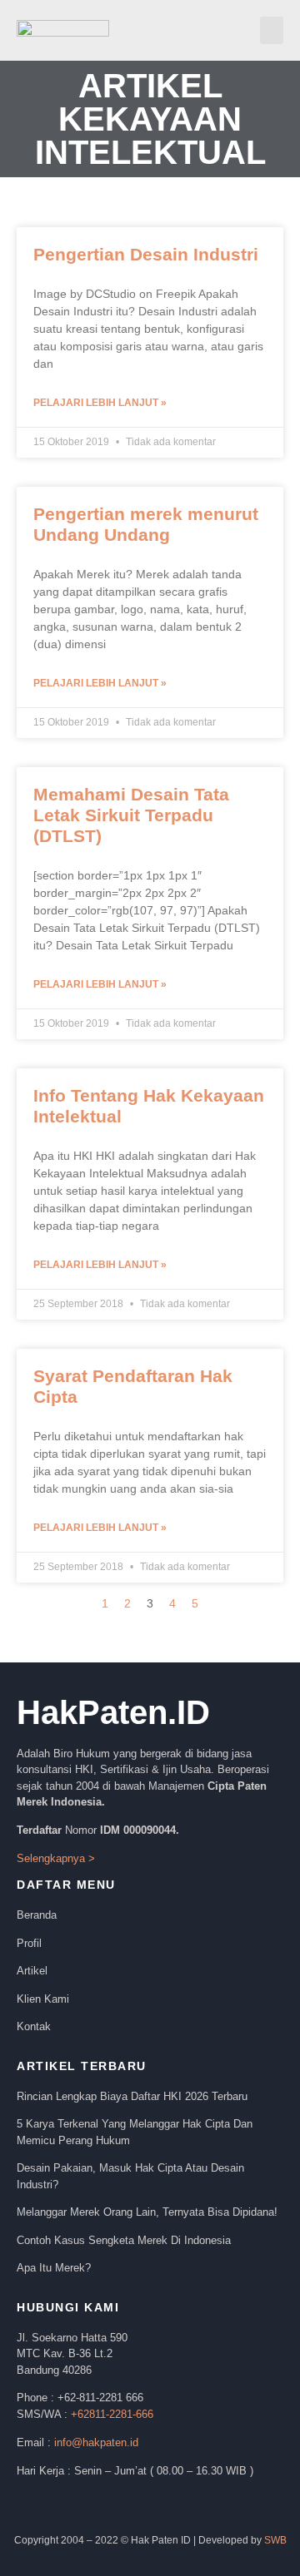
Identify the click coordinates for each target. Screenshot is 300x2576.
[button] (272, 30)
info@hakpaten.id (96, 2442)
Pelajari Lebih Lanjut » (100, 403)
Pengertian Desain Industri (146, 254)
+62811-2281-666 (112, 2414)
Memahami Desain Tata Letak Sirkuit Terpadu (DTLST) (131, 815)
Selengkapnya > (57, 1858)
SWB (275, 2540)
